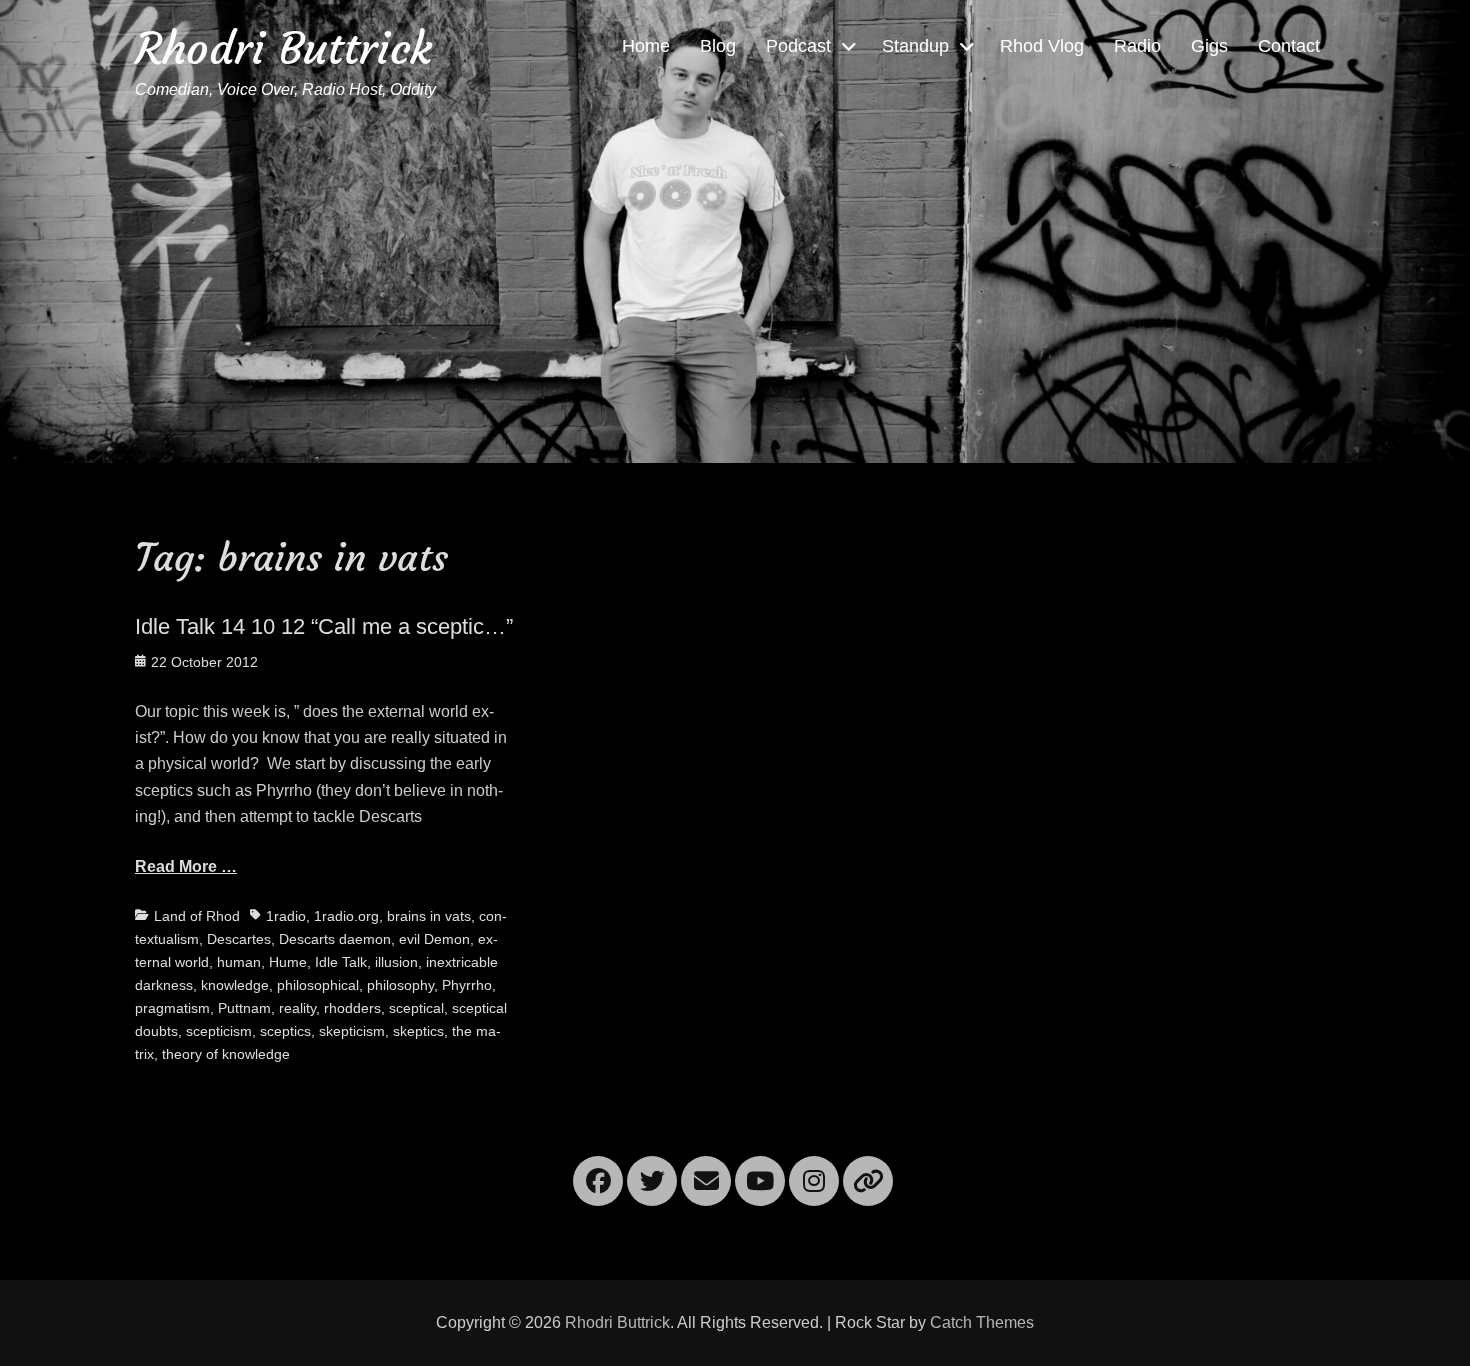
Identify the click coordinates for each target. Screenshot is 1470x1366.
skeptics (418, 1031)
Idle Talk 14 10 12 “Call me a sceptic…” (324, 626)
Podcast (798, 46)
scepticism (219, 1031)
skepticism (352, 1031)
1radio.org (346, 916)
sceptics (285, 1031)
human (239, 962)
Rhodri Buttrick (283, 48)
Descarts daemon (335, 939)
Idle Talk (341, 962)
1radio (286, 916)
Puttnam (244, 1008)
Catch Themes (982, 1322)
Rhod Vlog (1042, 46)
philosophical (318, 985)
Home (646, 46)
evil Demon (434, 939)
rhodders (352, 1008)
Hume (288, 962)
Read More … (186, 866)
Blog (718, 46)
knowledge (235, 985)
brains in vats (429, 916)
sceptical (416, 1008)
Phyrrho (467, 985)
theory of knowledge (226, 1054)
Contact (1289, 46)
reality (297, 1008)
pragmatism (172, 1008)
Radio (1137, 46)
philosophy (400, 985)
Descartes (239, 939)
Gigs (1209, 46)
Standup (915, 46)
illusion (396, 962)
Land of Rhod (197, 916)
